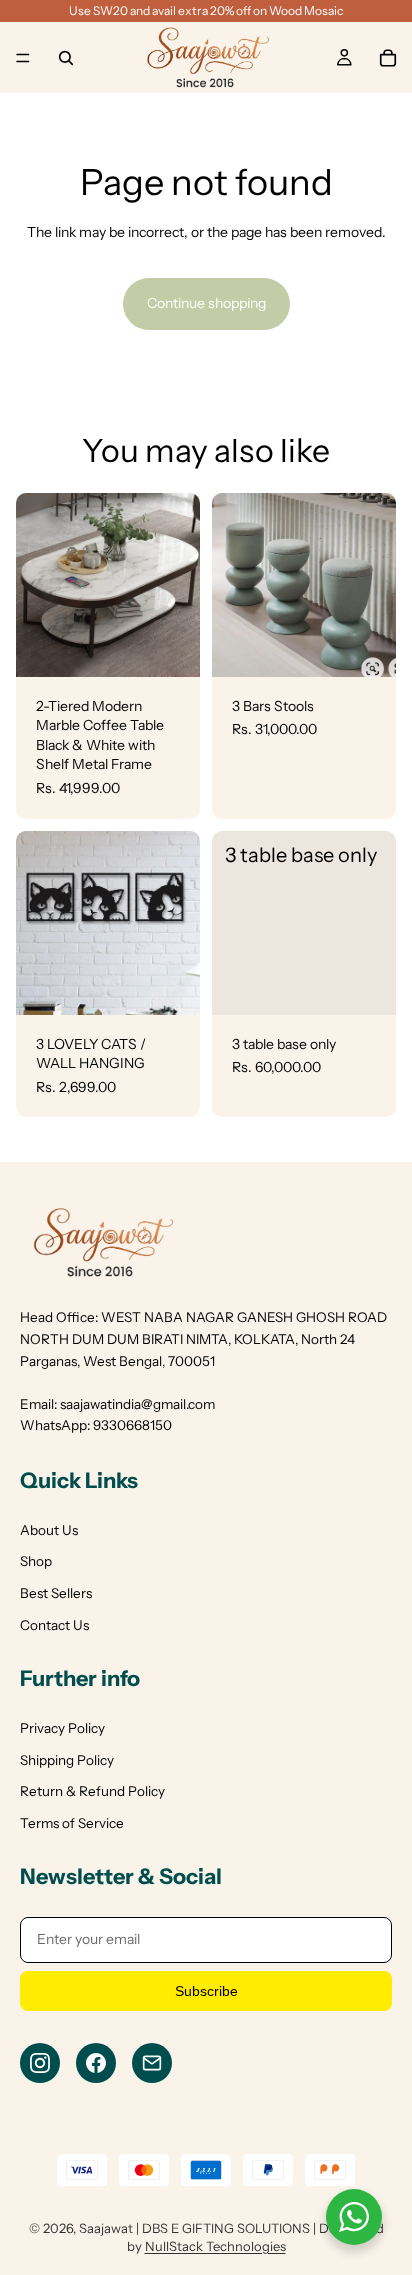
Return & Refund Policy (92, 1791)
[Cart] (388, 58)
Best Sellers (56, 1593)
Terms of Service (72, 1823)
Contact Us (54, 1625)
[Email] (152, 2063)
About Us (49, 1530)
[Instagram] (40, 2063)
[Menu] (23, 58)
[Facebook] (96, 2063)
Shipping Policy (67, 1760)
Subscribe (206, 1991)
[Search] (66, 58)
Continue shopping (206, 303)
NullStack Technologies (215, 2246)
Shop (36, 1561)
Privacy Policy (62, 1728)
